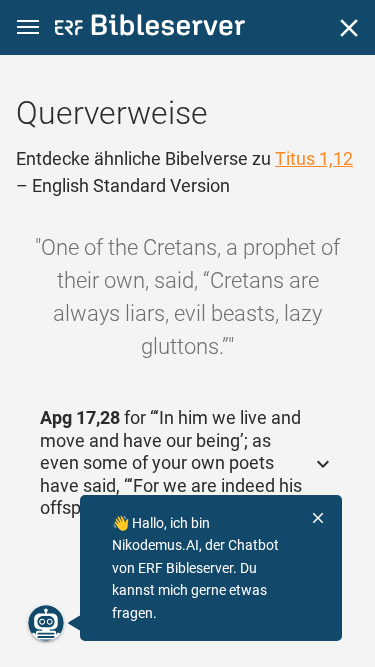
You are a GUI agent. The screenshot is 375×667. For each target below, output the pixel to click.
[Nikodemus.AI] (46, 623)
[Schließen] (349, 28)
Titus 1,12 (314, 158)
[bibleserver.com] (150, 28)
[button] (28, 27)
